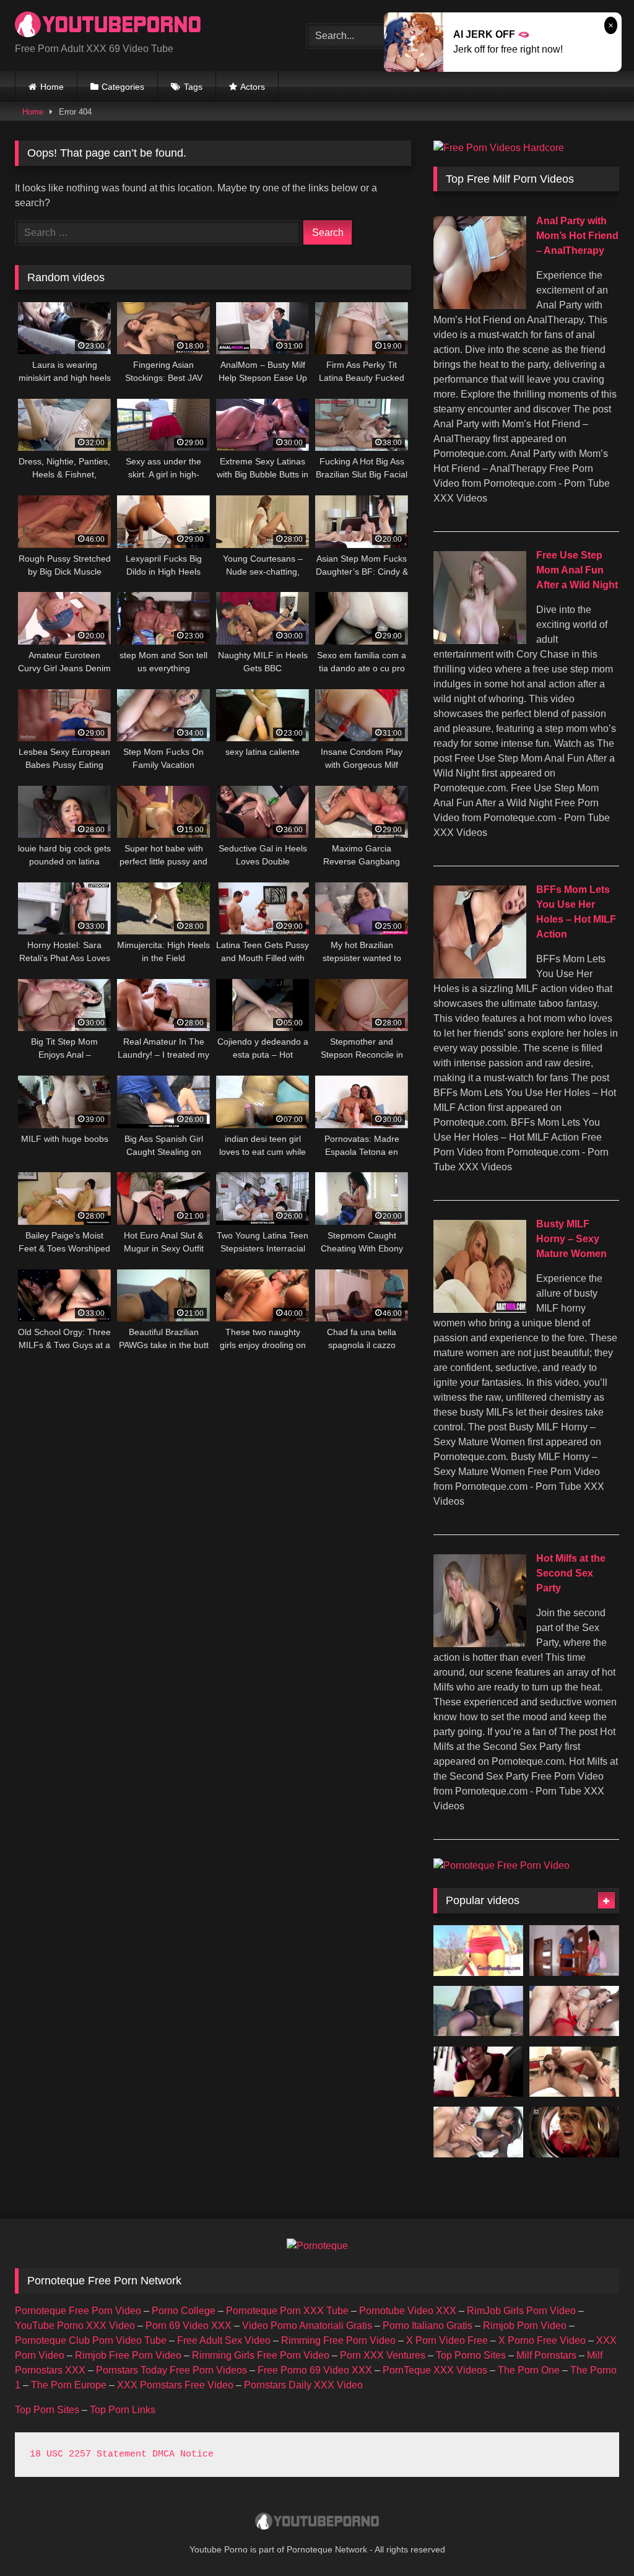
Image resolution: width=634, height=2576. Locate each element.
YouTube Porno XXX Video (75, 2326)
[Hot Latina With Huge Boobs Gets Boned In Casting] (574, 1951)
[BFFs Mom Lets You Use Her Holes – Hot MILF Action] (480, 975)
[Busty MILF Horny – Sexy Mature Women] (480, 1309)
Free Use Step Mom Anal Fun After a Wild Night (577, 570)
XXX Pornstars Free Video (175, 2385)
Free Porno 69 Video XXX (315, 2370)
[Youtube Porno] (141, 26)
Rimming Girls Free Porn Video (261, 2355)
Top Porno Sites (471, 2355)
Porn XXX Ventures (383, 2355)
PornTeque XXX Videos (435, 2370)
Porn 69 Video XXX (189, 2326)
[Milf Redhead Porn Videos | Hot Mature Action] (574, 2072)
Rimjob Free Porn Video (128, 2355)
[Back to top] (596, 2539)
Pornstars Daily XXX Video (303, 2385)
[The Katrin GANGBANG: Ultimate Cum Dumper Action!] (574, 2011)
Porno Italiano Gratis (428, 2326)
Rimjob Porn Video (525, 2326)
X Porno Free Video (542, 2340)
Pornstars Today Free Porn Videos (172, 2370)
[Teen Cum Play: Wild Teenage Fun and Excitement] (478, 1951)
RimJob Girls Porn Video (521, 2311)
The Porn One (529, 2370)
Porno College (184, 2311)
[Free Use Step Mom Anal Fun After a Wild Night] (480, 641)
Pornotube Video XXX (408, 2311)
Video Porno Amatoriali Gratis (307, 2326)
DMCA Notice (183, 2454)
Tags (193, 87)
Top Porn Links (123, 2410)
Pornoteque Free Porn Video (78, 2311)
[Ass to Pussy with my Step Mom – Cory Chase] (574, 2132)
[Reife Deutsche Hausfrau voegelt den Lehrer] (478, 2011)
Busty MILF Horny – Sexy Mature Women (571, 1239)
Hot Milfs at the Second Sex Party (571, 1573)
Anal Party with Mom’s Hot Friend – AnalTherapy (577, 236)
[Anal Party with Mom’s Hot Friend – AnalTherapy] (480, 306)
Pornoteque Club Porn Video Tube (91, 2340)
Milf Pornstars (546, 2355)
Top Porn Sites (47, 2410)
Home (52, 87)
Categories (123, 87)
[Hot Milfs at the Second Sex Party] (480, 1644)
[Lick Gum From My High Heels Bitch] (478, 2072)
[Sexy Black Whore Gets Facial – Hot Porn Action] (478, 2132)
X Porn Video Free (447, 2340)
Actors (253, 87)
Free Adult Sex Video (224, 2340)
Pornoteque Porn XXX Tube (287, 2311)
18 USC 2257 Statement (88, 2454)
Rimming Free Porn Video (338, 2340)
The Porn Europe (69, 2385)
